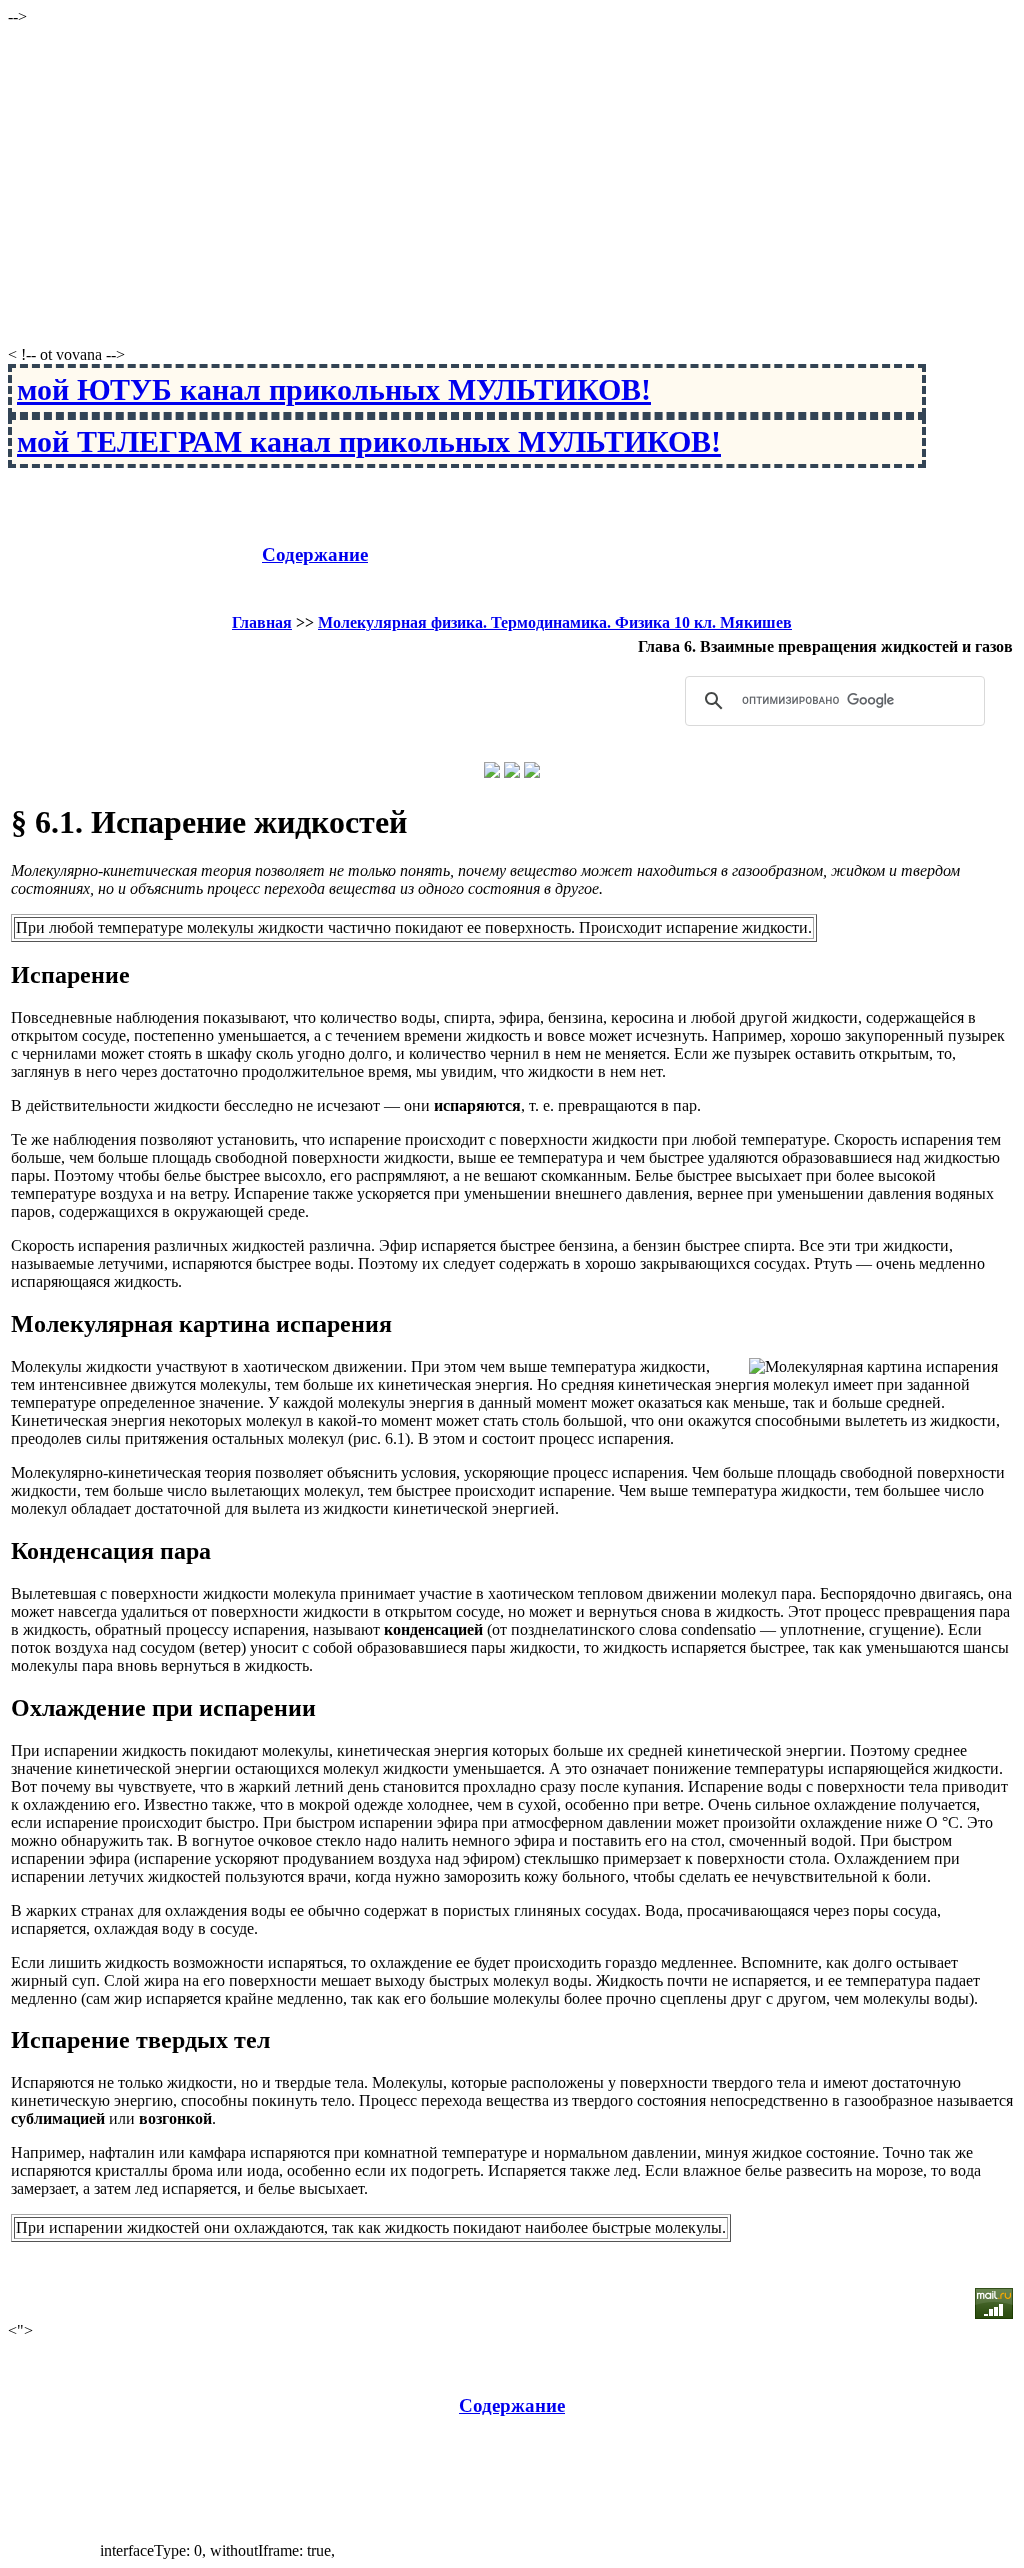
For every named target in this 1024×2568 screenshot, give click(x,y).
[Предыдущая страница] (492, 772)
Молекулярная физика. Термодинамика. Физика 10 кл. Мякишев (555, 622)
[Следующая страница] (532, 772)
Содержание (315, 554)
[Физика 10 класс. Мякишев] (512, 772)
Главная (262, 622)
